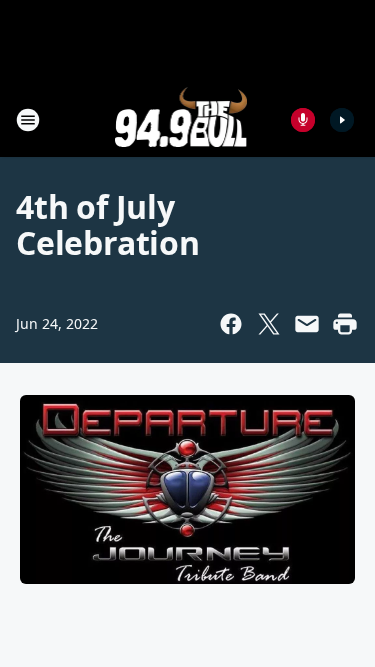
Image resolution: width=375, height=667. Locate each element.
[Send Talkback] (303, 120)
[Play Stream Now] (342, 120)
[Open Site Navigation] (28, 120)
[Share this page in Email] (307, 324)
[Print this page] (345, 324)
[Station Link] (181, 119)
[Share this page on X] (269, 324)
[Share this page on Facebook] (231, 324)
